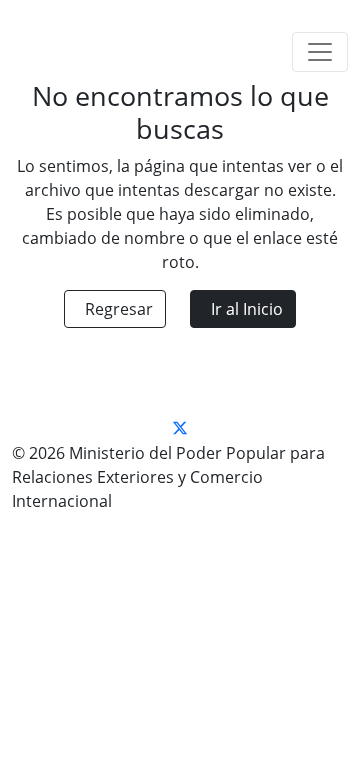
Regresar (119, 309)
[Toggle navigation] (320, 52)
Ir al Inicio (247, 309)
